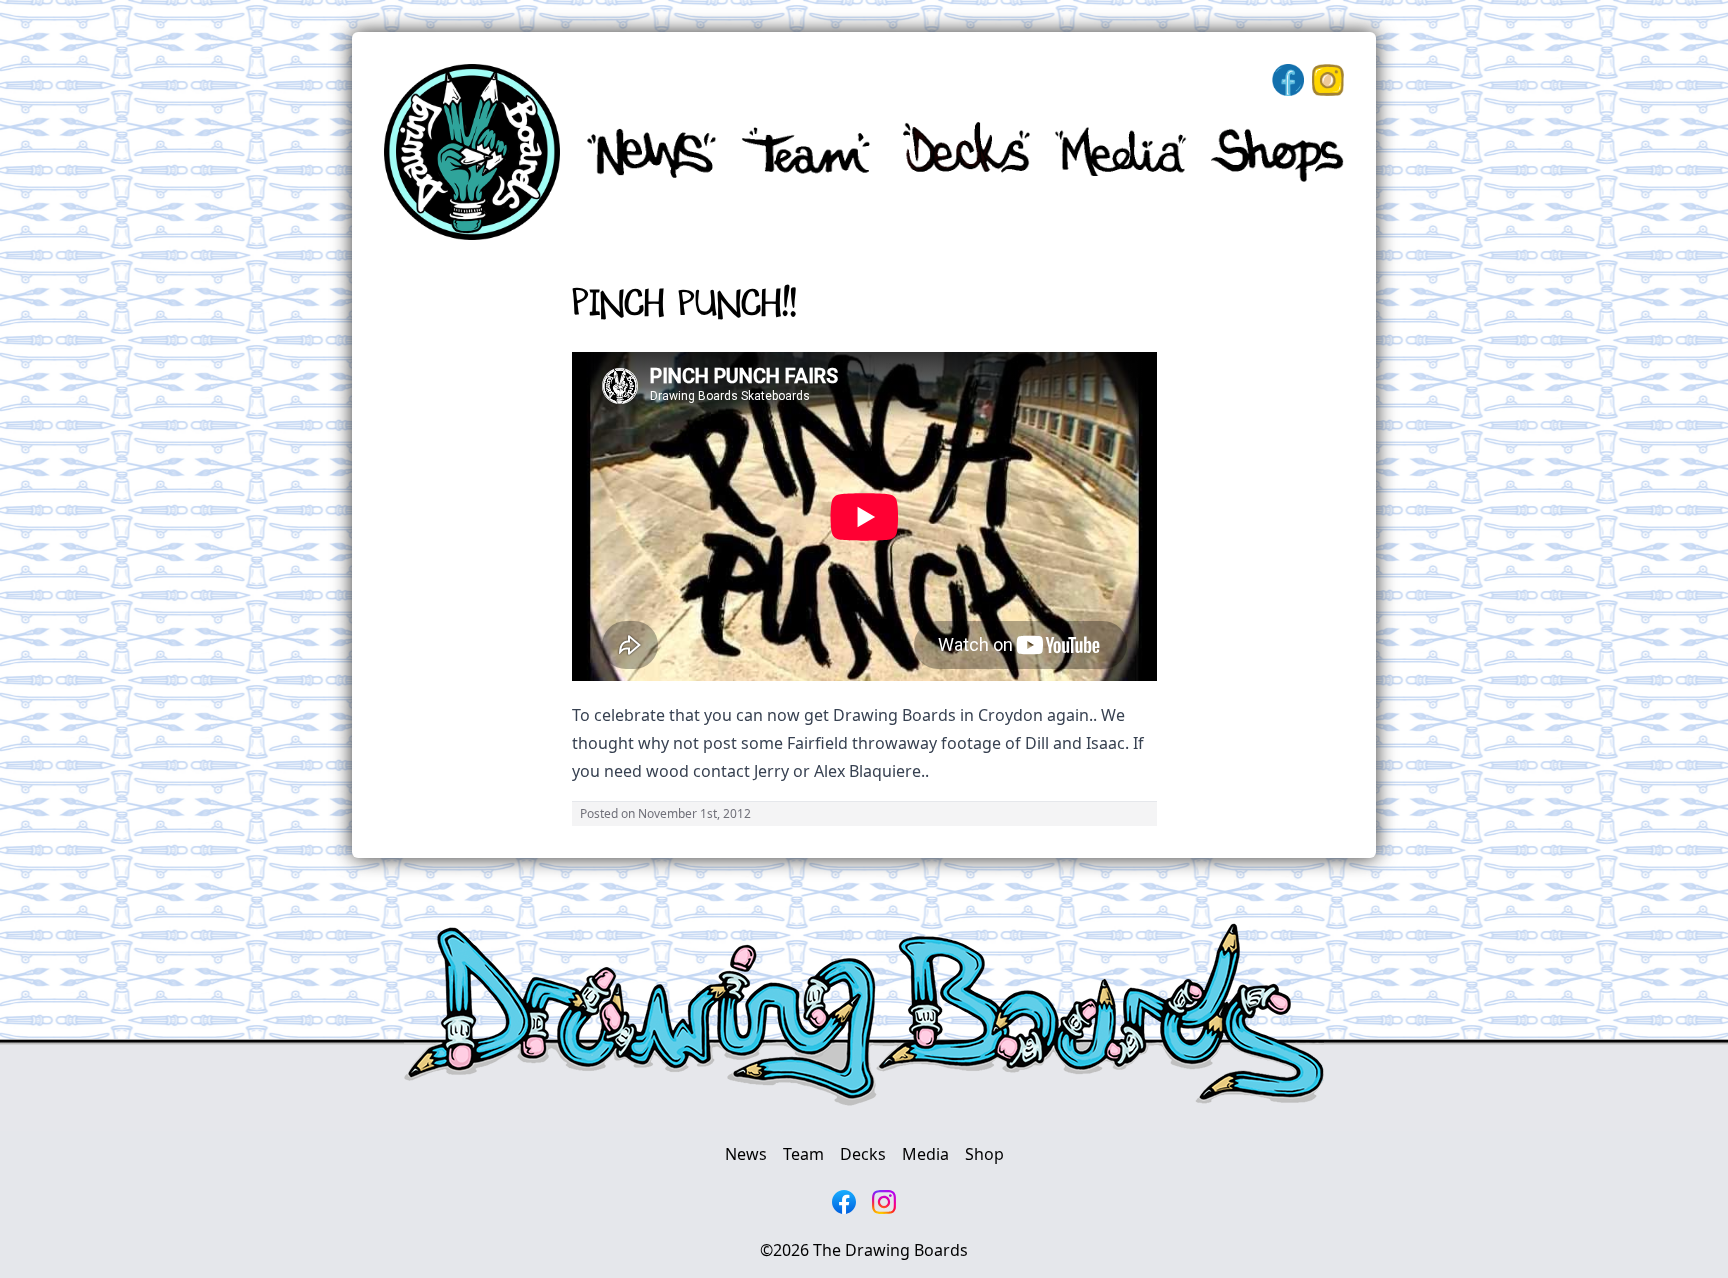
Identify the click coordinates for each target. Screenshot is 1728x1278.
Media (925, 1154)
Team (803, 1154)
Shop (984, 1154)
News (746, 1154)
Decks (863, 1154)
